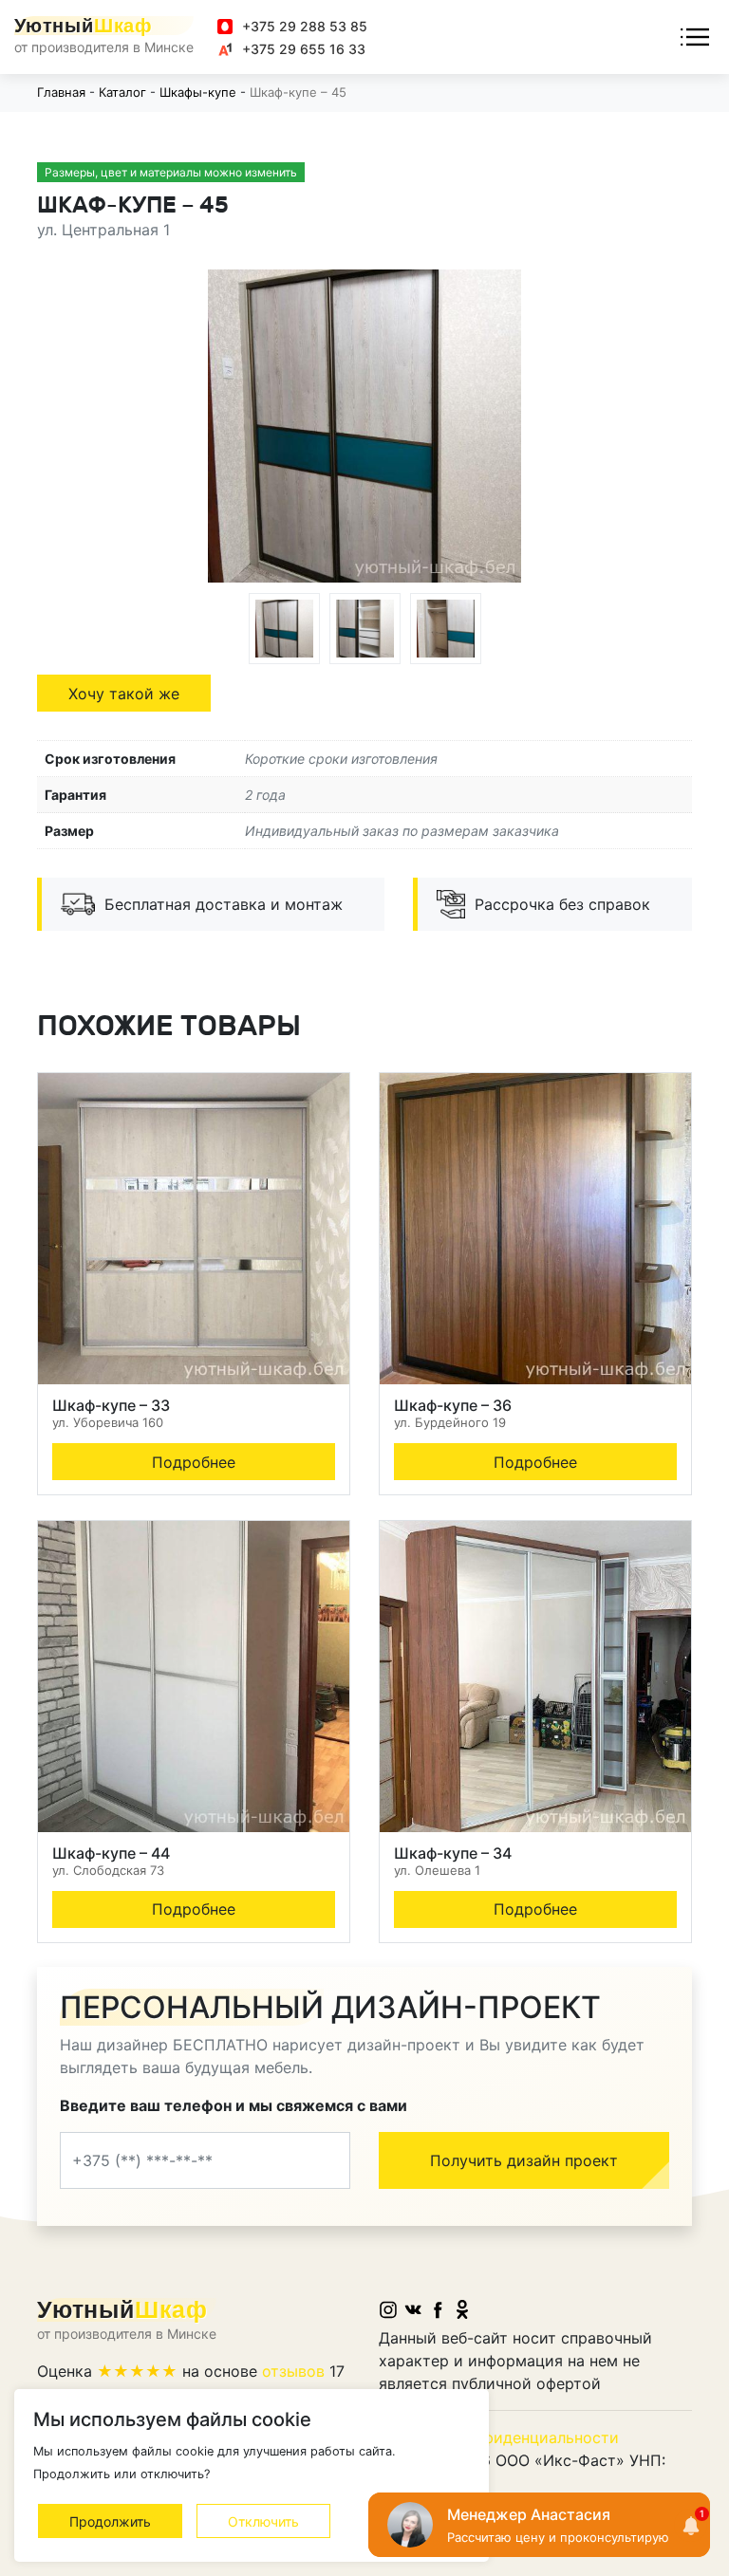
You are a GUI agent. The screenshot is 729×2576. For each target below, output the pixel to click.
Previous (236, 429)
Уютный (84, 26)
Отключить (263, 2521)
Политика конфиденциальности (499, 2437)
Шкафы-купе (198, 92)
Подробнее (194, 1462)
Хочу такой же (124, 694)
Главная (61, 92)
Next (493, 429)
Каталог (122, 92)
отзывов (293, 2371)
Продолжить (110, 2521)
